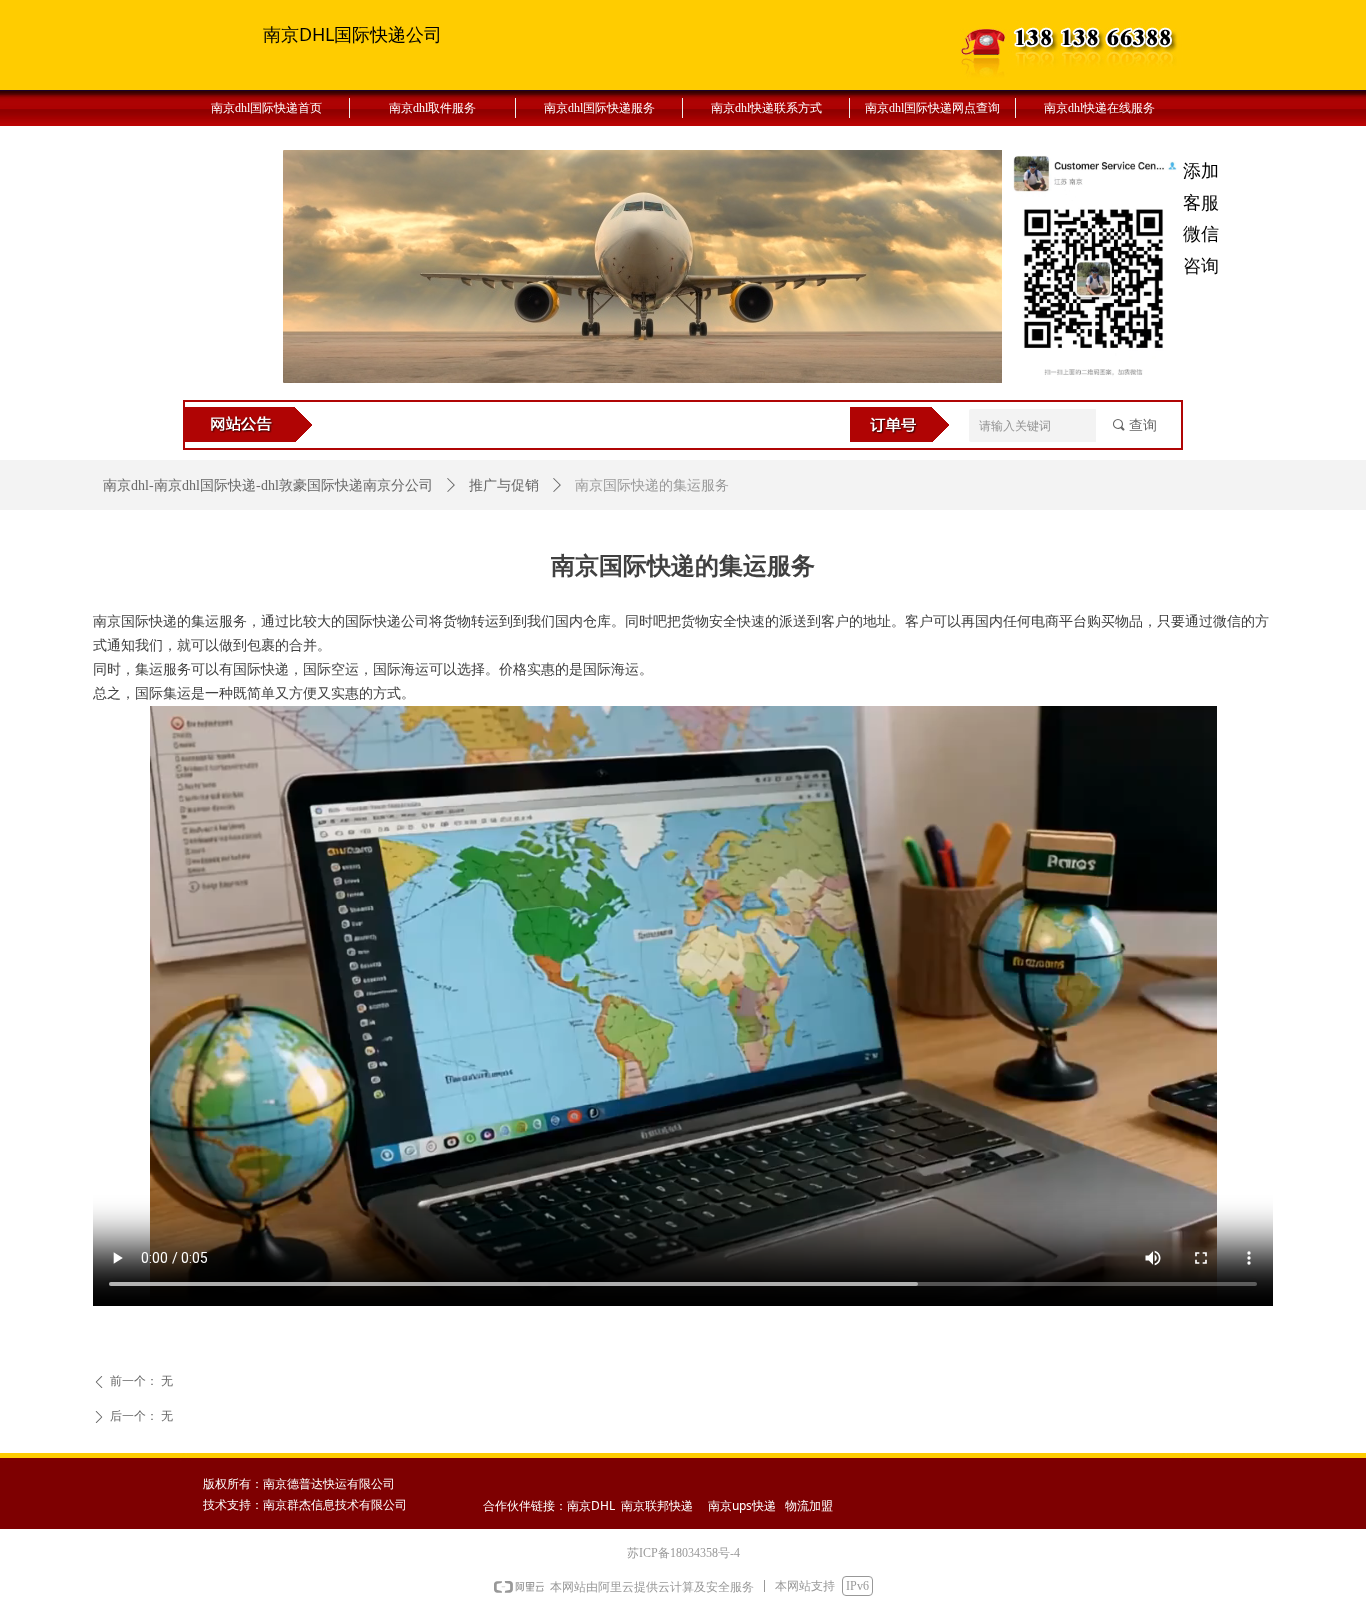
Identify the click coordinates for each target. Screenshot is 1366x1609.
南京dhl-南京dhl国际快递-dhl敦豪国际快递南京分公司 (268, 485)
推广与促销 (504, 485)
